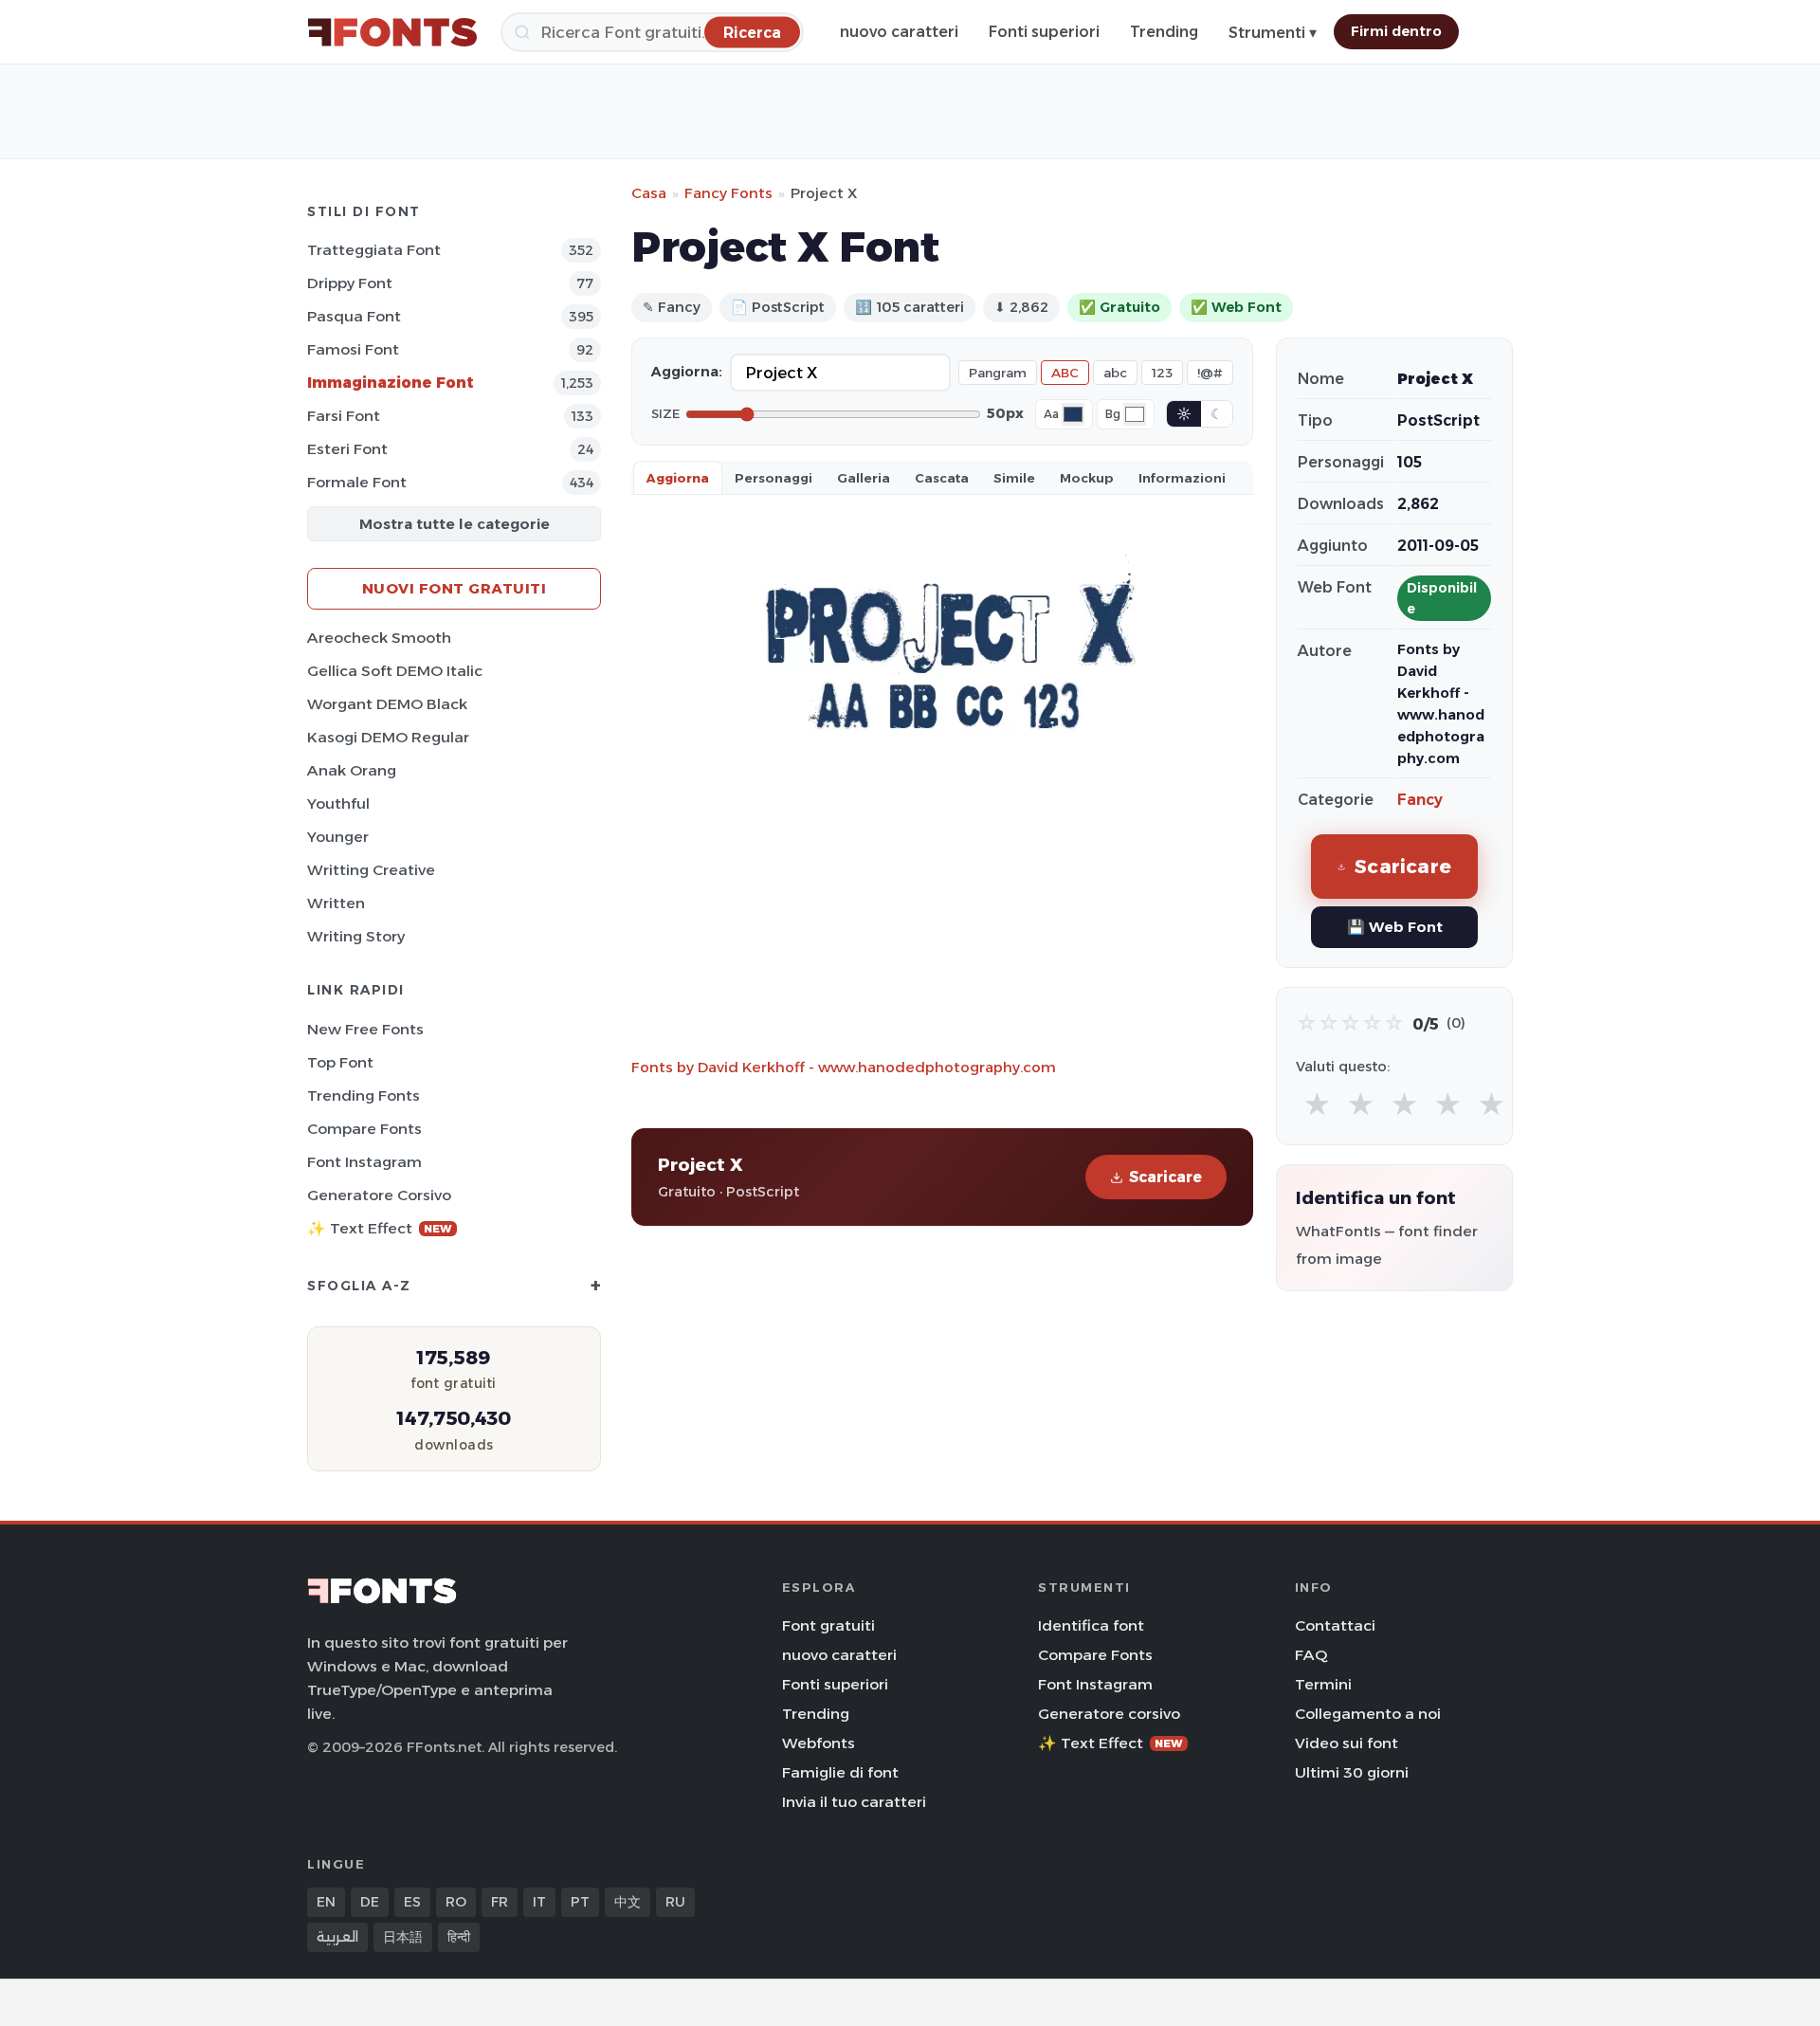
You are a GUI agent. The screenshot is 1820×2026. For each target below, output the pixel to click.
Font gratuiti (828, 1625)
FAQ (1311, 1655)
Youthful (338, 803)
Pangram (998, 373)
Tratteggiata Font (374, 250)
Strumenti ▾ (1273, 33)
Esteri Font (347, 449)
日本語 (403, 1937)
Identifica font (1091, 1625)
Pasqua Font (354, 316)
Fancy (1420, 800)
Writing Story (356, 936)
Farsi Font (344, 416)
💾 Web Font (1395, 927)
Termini (1323, 1684)
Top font (340, 1062)
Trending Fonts (364, 1095)
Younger (338, 837)
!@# (1210, 373)
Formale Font (357, 482)
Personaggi (773, 478)
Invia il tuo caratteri (854, 1802)
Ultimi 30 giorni (1352, 1772)
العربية (337, 1937)
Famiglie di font (840, 1772)
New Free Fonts (365, 1029)
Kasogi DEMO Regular (388, 737)
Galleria (864, 478)
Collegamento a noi (1368, 1714)
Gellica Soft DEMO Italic (395, 671)
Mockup (1087, 478)
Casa (649, 193)
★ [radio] (1317, 1105)
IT (539, 1902)
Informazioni (1182, 478)
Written (336, 903)
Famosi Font (353, 349)
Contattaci (1335, 1625)
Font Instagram (364, 1162)
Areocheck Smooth (379, 638)
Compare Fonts (364, 1129)
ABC (1065, 373)
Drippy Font (350, 283)
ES (412, 1902)
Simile (1014, 478)
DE (370, 1902)
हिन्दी (459, 1937)
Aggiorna (678, 478)
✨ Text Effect (380, 1228)
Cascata (942, 478)
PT (580, 1902)
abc (1115, 373)
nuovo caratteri (899, 32)
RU (675, 1902)
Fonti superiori (1044, 32)
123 (1162, 373)
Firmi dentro (1396, 31)
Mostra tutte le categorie (455, 524)
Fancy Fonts (728, 193)
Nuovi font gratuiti (455, 588)
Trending (1164, 32)
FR (500, 1902)
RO (456, 1902)
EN (326, 1902)
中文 (628, 1902)
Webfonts (819, 1743)
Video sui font (1347, 1743)
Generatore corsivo (379, 1195)
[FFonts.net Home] (392, 32)
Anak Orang (352, 770)
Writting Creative (371, 870)
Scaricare (1165, 1177)
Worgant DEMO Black (387, 704)
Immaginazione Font (391, 383)
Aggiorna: (687, 372)
